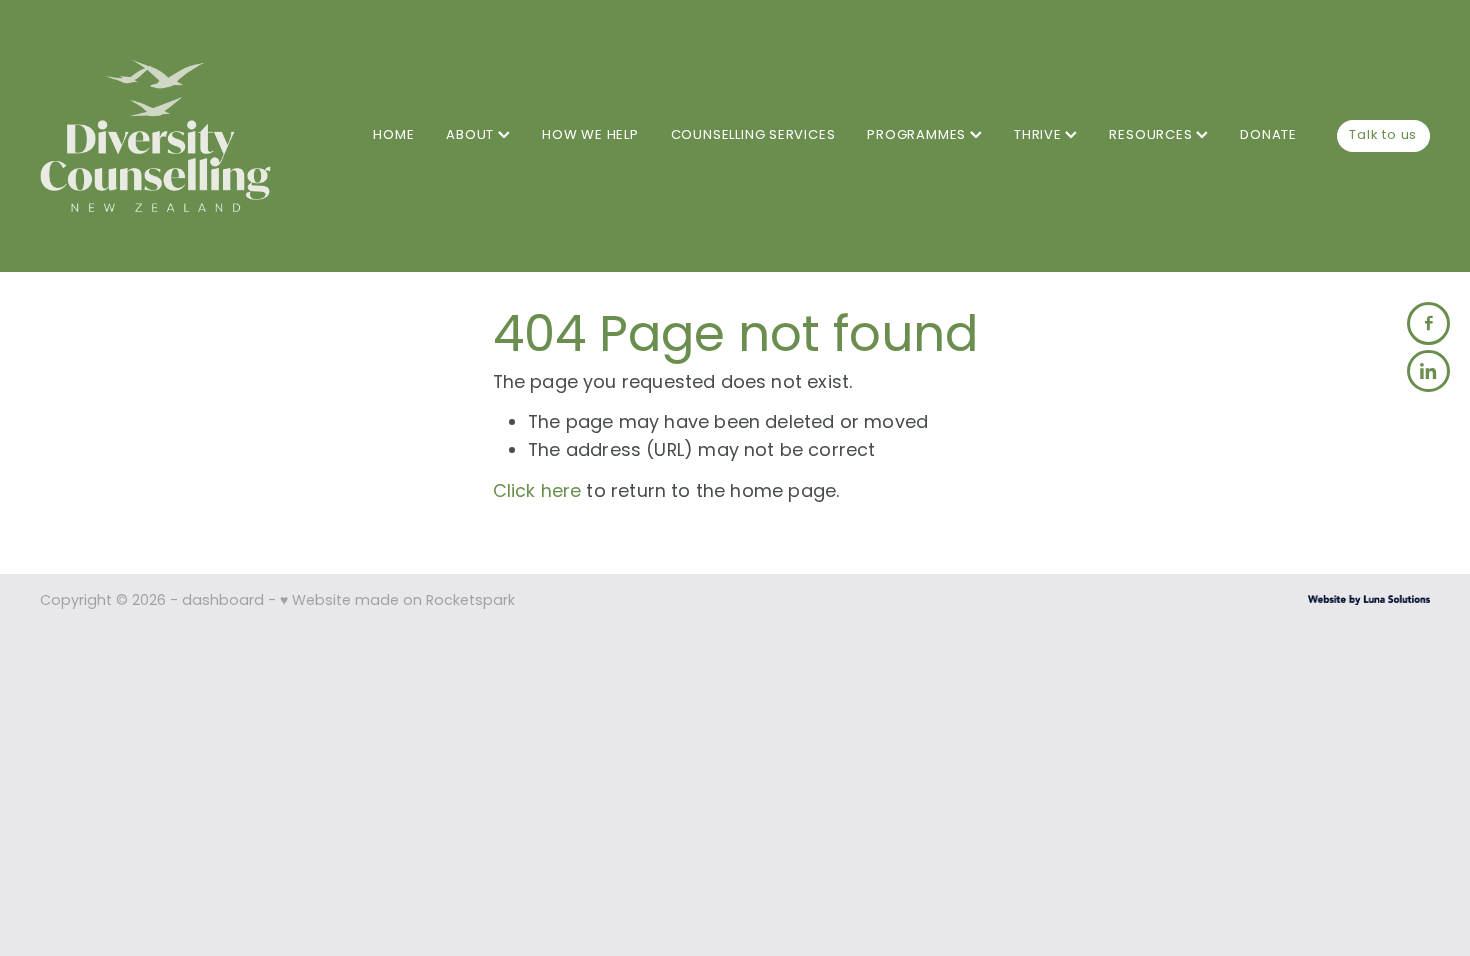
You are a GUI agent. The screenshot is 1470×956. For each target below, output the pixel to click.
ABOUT (472, 135)
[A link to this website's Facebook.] (1428, 323)
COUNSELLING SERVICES (753, 135)
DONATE (1268, 135)
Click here (537, 492)
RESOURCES (1152, 135)
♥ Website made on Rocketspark (397, 601)
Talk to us (1383, 135)
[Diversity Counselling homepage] (179, 135)
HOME (393, 135)
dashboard (223, 601)
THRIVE (1040, 135)
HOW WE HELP (590, 135)
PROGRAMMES (918, 135)
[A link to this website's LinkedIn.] (1428, 371)
